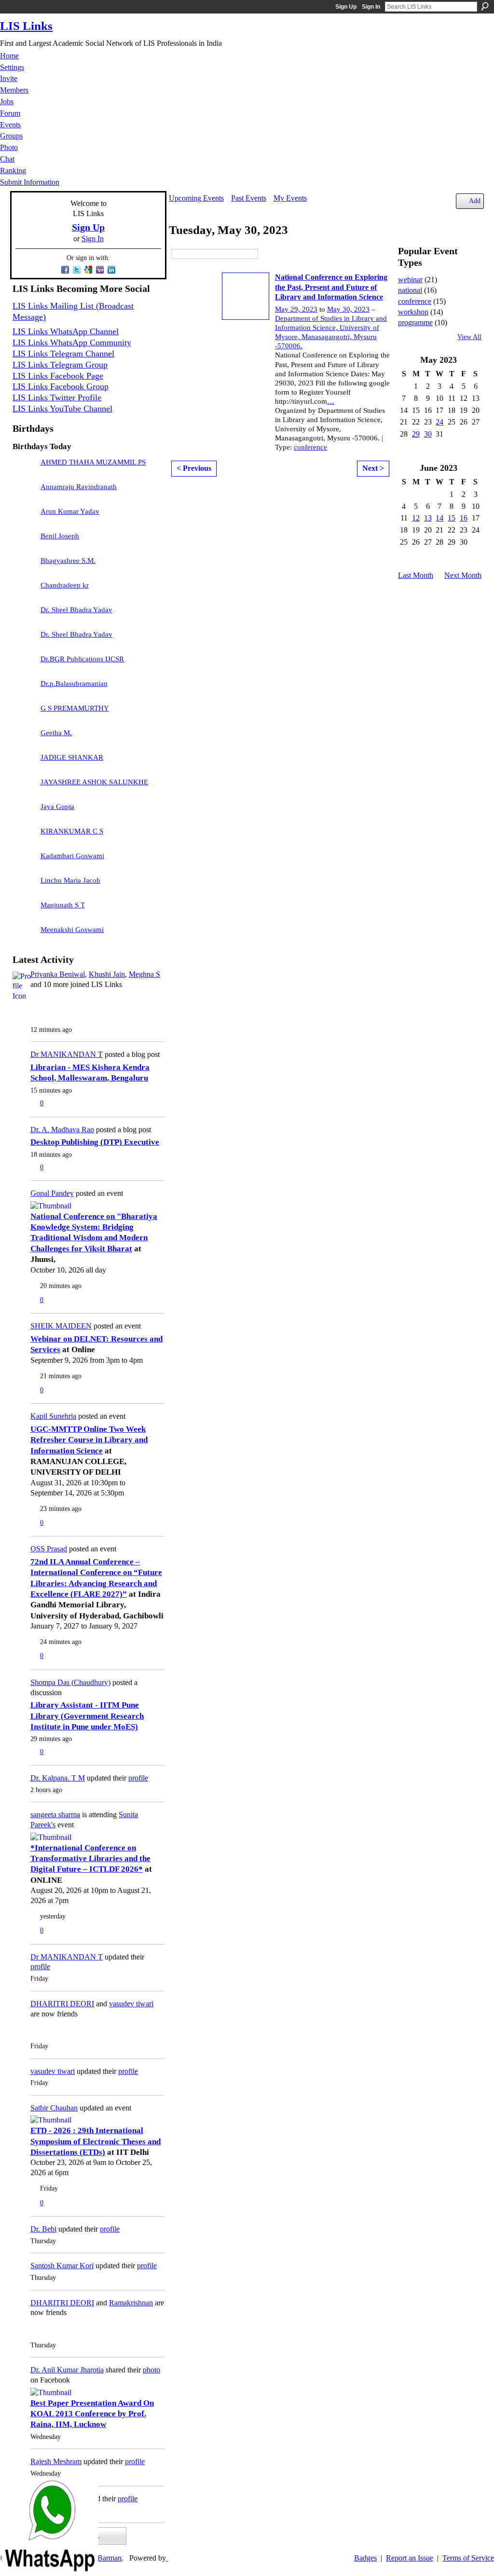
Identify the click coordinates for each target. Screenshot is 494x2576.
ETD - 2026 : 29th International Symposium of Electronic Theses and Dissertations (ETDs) (96, 2141)
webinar (410, 280)
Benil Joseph (60, 536)
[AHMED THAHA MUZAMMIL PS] (24, 467)
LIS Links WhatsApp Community (72, 343)
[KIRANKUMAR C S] (24, 836)
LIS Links (26, 26)
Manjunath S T (63, 905)
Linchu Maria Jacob (70, 880)
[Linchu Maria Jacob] (24, 885)
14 (439, 518)
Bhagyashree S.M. (68, 561)
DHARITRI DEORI (62, 2004)
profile (138, 1778)
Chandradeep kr (65, 585)
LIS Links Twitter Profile (57, 397)
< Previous (194, 468)
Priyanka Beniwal (58, 974)
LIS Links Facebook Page (58, 376)
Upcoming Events (196, 198)
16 (464, 518)
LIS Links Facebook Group (61, 386)
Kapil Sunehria (53, 1416)
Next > (373, 468)
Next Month (463, 575)
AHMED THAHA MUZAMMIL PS (93, 462)
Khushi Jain (107, 974)
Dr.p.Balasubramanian (74, 684)
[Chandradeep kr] (24, 590)
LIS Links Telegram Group (60, 365)
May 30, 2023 (348, 309)
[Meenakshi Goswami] (24, 934)
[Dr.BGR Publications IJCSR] (24, 664)
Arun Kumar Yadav (70, 511)
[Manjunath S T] (24, 910)
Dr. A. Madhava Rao (62, 1130)
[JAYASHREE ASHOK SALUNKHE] (24, 787)
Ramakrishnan (131, 2303)
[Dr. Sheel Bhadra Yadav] (24, 615)
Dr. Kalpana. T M (58, 1778)
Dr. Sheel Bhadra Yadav (76, 610)
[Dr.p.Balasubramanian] (24, 688)
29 (416, 434)
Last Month (416, 575)
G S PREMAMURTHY (75, 708)
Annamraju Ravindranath (79, 487)
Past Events (249, 198)
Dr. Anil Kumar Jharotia (67, 2370)
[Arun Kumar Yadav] (24, 516)
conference (310, 447)
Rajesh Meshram (56, 2461)
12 (416, 518)
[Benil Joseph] (24, 541)
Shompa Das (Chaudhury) (70, 1682)
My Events (290, 198)
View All (469, 337)
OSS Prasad (49, 1549)
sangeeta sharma (55, 1815)
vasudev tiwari (131, 2004)
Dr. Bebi (43, 2229)
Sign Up (346, 7)
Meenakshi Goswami (72, 930)
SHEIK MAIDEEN (61, 1326)
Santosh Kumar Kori (62, 2266)
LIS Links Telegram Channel (63, 354)
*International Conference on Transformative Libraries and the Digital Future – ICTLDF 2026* (90, 1859)
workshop (413, 312)
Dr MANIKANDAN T (67, 1054)
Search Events (265, 254)
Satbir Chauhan (54, 2108)
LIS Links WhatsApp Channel (66, 331)
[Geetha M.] (24, 738)
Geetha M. (56, 733)
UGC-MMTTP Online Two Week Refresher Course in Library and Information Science (89, 1440)
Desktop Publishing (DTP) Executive (95, 1142)
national (410, 290)
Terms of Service (468, 2558)
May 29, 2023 (296, 309)
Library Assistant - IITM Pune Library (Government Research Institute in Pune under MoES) (87, 1716)
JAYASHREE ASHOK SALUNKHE (94, 782)
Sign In (371, 7)
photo (151, 2370)
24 (439, 422)
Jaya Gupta (57, 807)
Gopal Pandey (52, 1193)
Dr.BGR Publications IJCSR (82, 659)
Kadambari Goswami (72, 856)
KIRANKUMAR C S (72, 831)
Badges (365, 2558)
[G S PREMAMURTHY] (24, 713)
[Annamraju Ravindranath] (24, 492)
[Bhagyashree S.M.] (24, 565)
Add (475, 201)
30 (428, 434)
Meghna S (144, 974)
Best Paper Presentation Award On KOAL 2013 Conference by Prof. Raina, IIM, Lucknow (92, 2414)
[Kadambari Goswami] (24, 861)
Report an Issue (410, 2558)
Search (485, 6)
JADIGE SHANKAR (72, 757)
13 (428, 518)
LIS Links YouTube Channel (62, 409)
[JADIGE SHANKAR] (24, 762)
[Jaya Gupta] (24, 811)
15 (452, 518)
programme (415, 322)
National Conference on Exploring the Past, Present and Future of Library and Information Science (331, 287)
